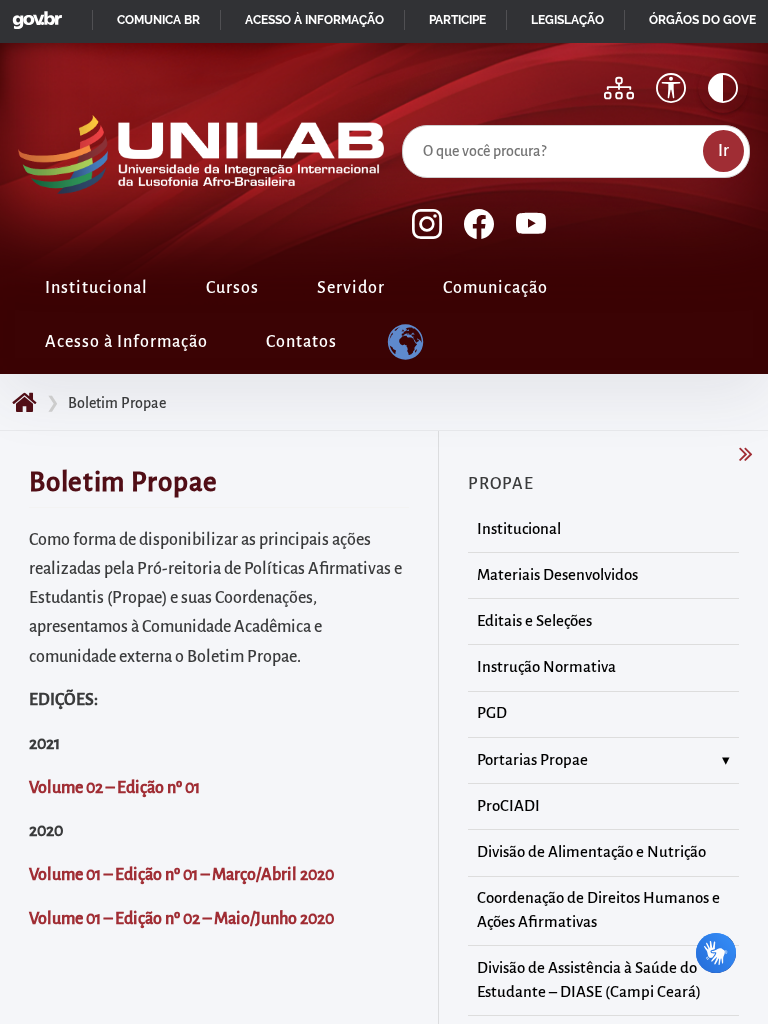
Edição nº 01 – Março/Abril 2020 (224, 875)
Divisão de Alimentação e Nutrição (591, 852)
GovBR (33, 14)
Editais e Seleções (534, 621)
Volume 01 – (70, 875)
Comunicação (495, 288)
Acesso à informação (314, 20)
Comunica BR (158, 20)
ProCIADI (508, 806)
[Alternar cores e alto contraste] (723, 88)
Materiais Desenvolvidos (557, 575)
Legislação (567, 20)
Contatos (301, 342)
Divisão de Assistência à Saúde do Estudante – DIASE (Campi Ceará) (589, 980)
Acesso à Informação (126, 342)
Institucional (96, 288)
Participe (457, 20)
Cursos (232, 288)
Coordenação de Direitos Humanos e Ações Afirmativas (598, 910)
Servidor (351, 288)
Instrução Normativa (546, 667)
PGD (492, 713)
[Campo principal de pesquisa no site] (407, 121)
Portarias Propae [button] (532, 760)
